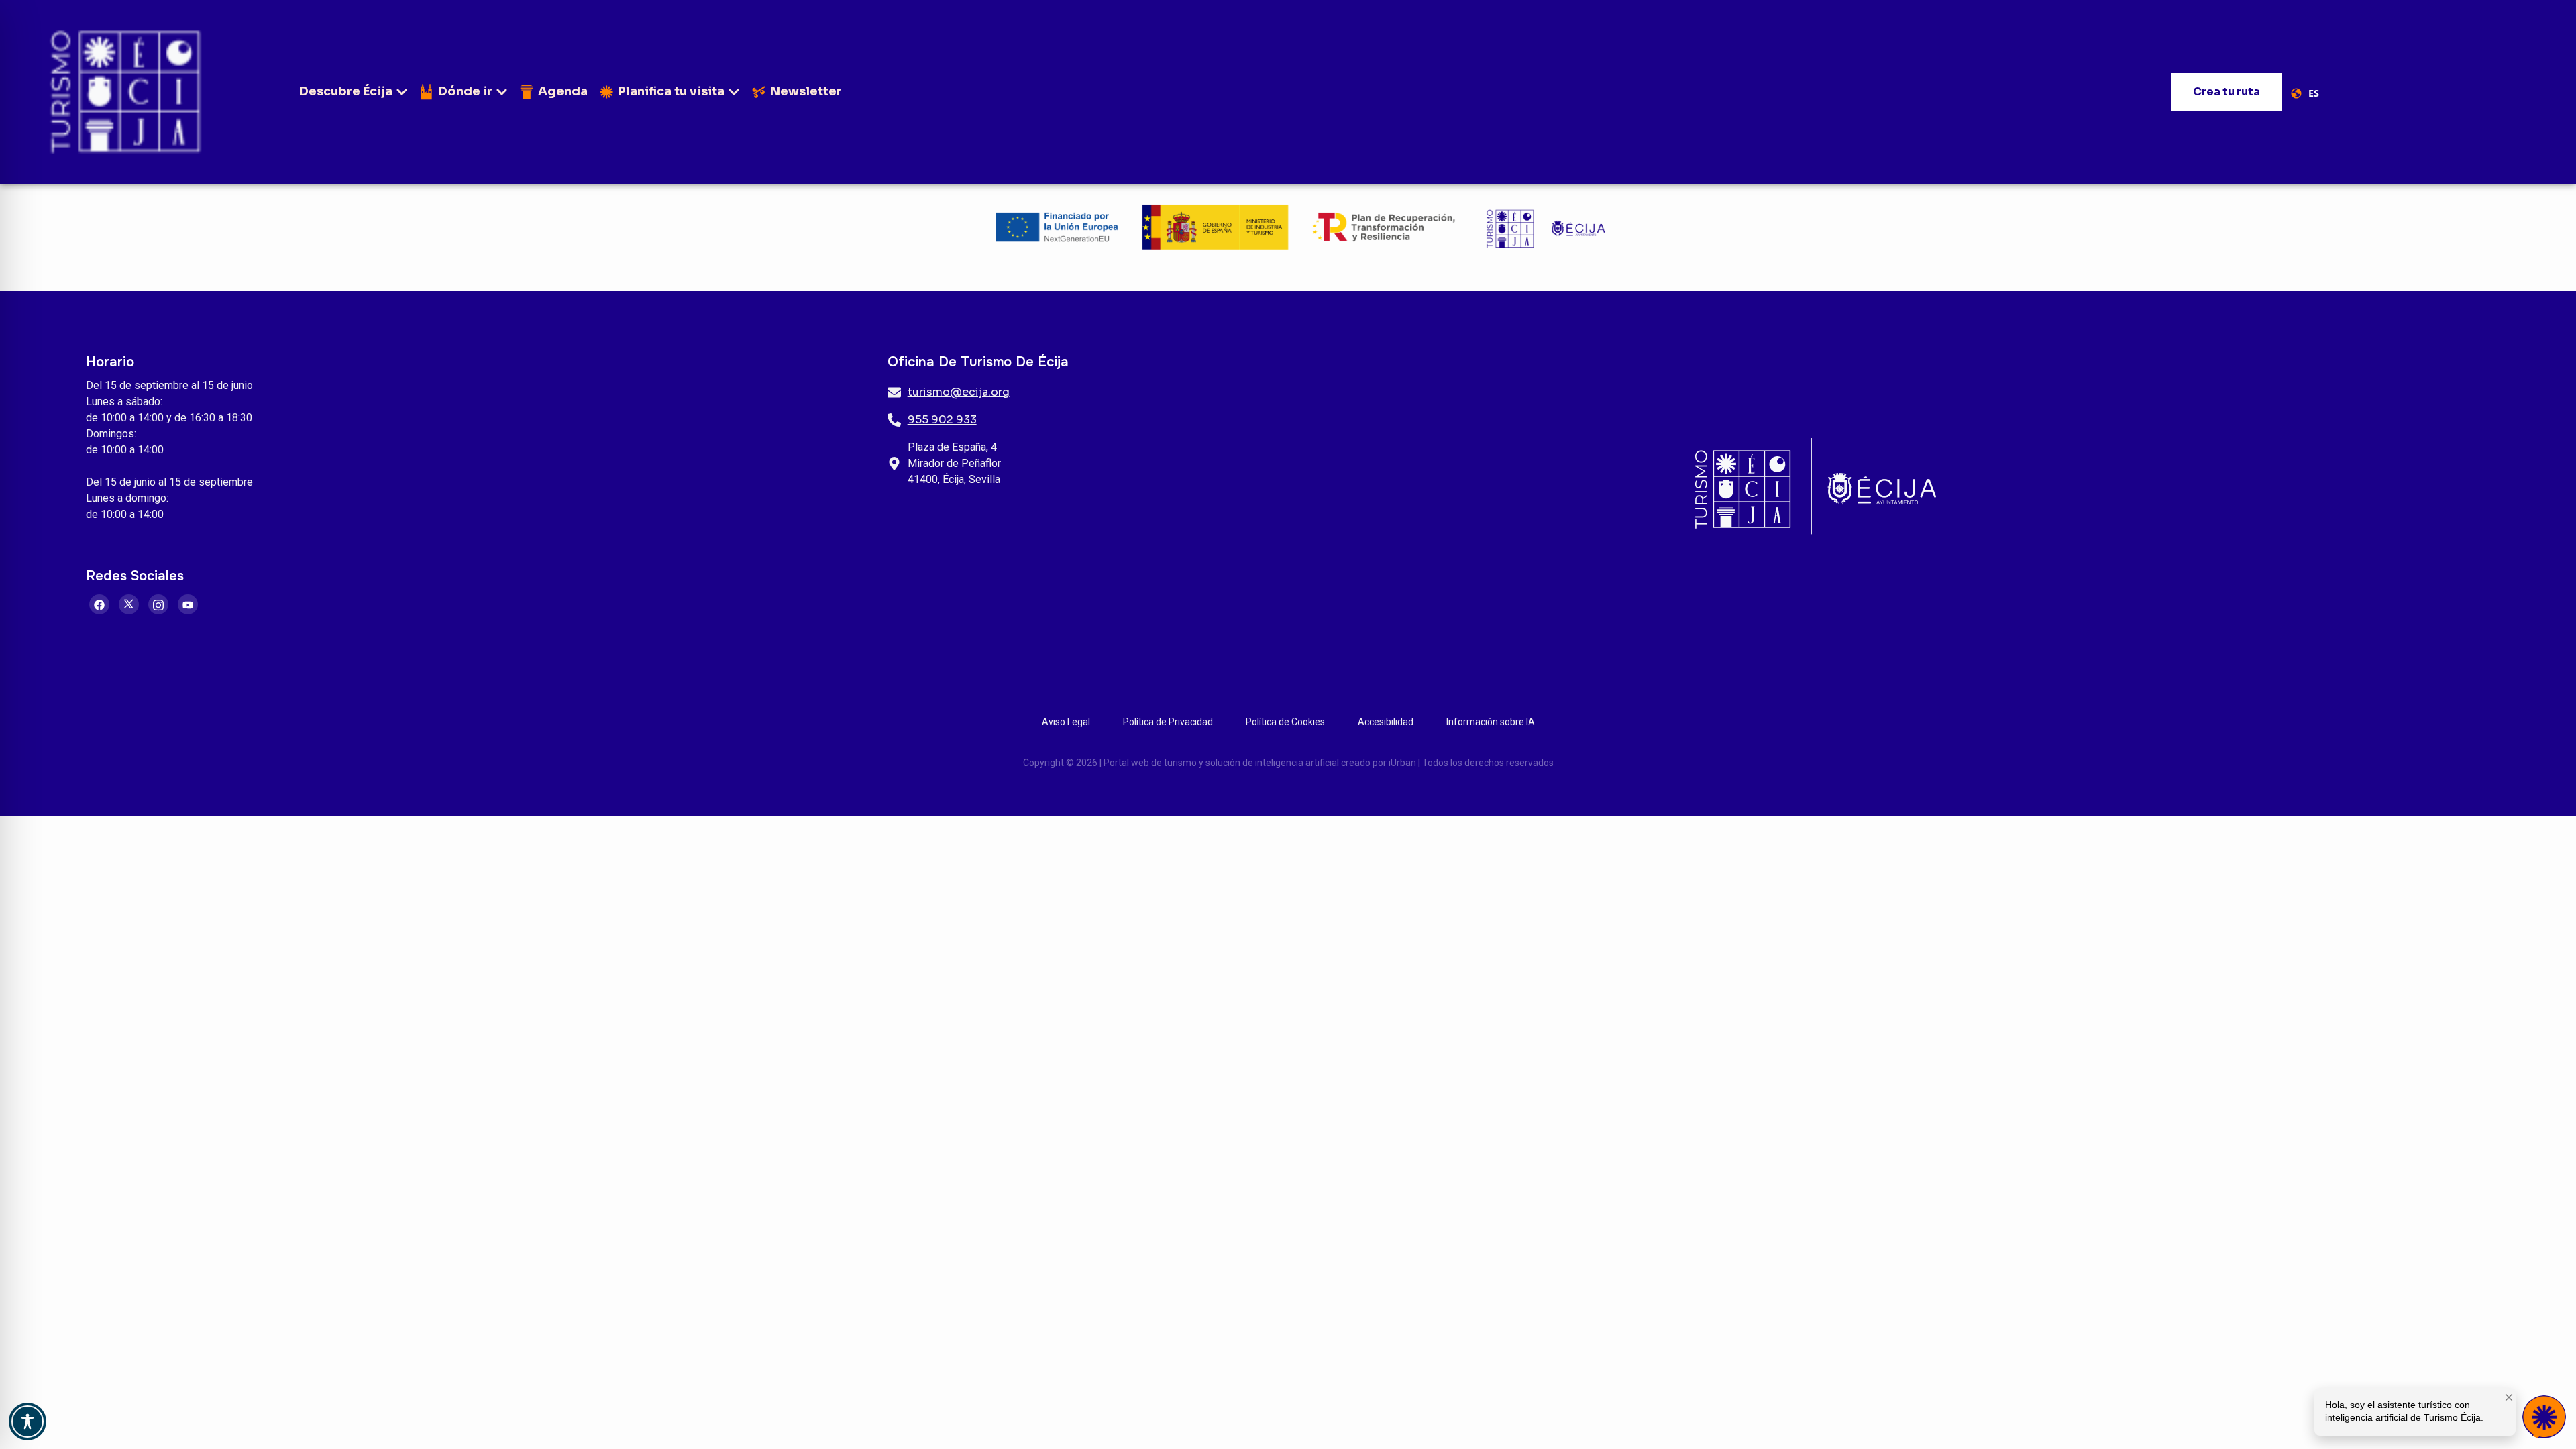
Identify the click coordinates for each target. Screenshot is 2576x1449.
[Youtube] (188, 604)
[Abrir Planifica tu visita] (734, 92)
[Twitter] (129, 604)
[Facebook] (99, 604)
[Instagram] (158, 604)
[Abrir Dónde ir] (502, 92)
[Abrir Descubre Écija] (402, 92)
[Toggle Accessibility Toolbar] (28, 1421)
